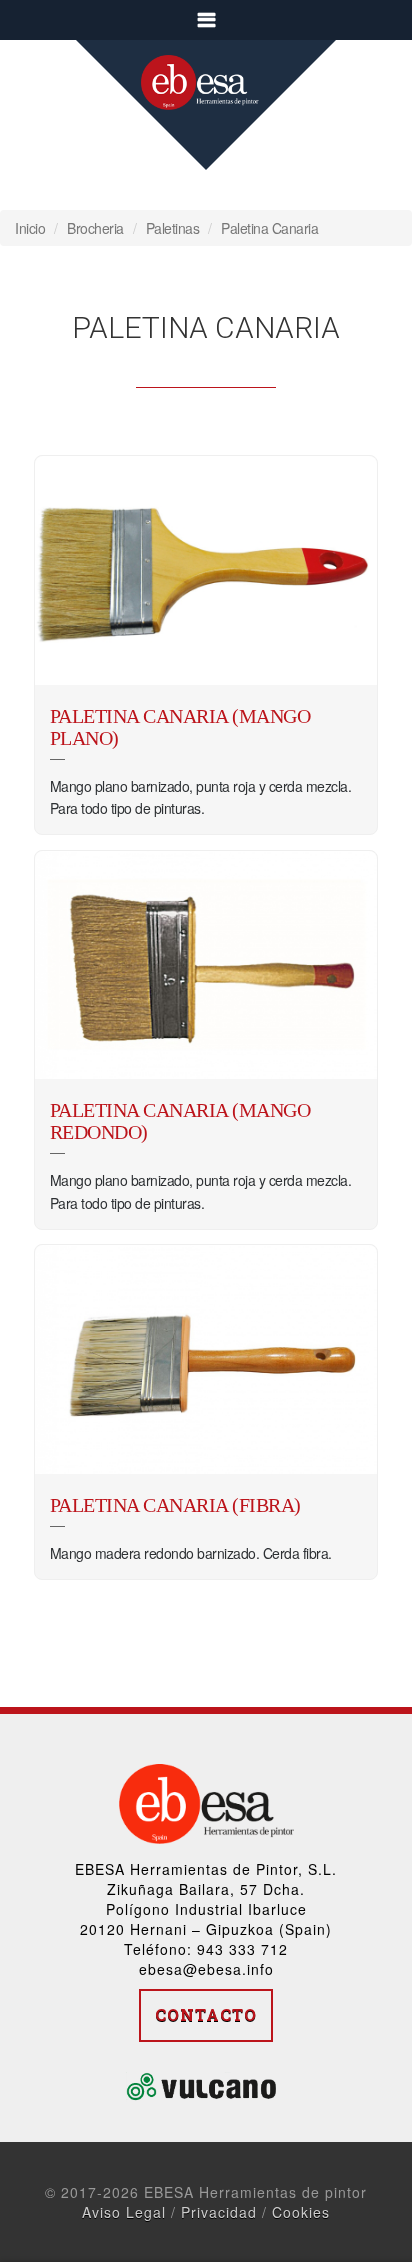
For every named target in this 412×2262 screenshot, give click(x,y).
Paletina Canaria (269, 228)
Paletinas (173, 228)
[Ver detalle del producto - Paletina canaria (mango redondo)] (206, 965)
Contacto (206, 2014)
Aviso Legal (124, 2212)
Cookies (301, 2212)
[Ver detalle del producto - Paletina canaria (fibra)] (206, 1359)
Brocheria (95, 228)
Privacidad (219, 2212)
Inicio (30, 228)
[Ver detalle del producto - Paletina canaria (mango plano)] (206, 570)
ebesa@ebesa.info (206, 1969)
